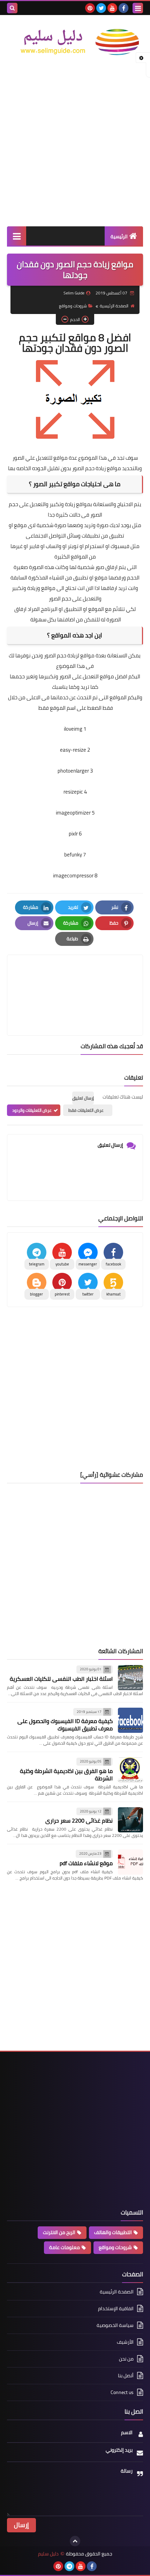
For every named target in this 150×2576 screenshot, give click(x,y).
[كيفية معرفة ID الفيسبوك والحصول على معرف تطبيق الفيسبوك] (130, 1720)
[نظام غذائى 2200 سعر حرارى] (130, 1820)
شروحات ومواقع (73, 306)
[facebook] (123, 8)
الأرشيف (125, 2342)
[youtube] (112, 8)
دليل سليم (48, 2554)
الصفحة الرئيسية (114, 306)
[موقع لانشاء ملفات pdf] (130, 1862)
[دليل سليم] (75, 42)
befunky (73, 855)
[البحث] (12, 8)
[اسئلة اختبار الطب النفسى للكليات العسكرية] (130, 1678)
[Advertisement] (75, 144)
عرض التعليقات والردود (32, 1110)
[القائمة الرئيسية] (17, 236)
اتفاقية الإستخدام (116, 2308)
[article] (75, 979)
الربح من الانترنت (59, 2232)
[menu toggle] (138, 8)
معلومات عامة (65, 2247)
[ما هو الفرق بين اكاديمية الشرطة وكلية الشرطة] (130, 1770)
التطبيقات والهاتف (113, 2232)
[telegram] (69, 2566)
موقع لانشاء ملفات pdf (86, 1863)
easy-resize (73, 750)
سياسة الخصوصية (115, 2325)
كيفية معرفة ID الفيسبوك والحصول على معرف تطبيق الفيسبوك (65, 1725)
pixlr (73, 834)
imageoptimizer (73, 813)
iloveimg (73, 729)
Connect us (122, 2392)
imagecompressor (73, 875)
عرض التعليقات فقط (86, 1110)
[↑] (75, 2541)
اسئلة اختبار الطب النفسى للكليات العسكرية (61, 1679)
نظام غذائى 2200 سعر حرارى (79, 1820)
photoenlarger (73, 771)
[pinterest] (90, 8)
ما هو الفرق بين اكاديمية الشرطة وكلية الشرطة (66, 1775)
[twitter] (101, 8)
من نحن (126, 2359)
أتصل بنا (126, 2376)
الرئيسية (119, 236)
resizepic (73, 792)
